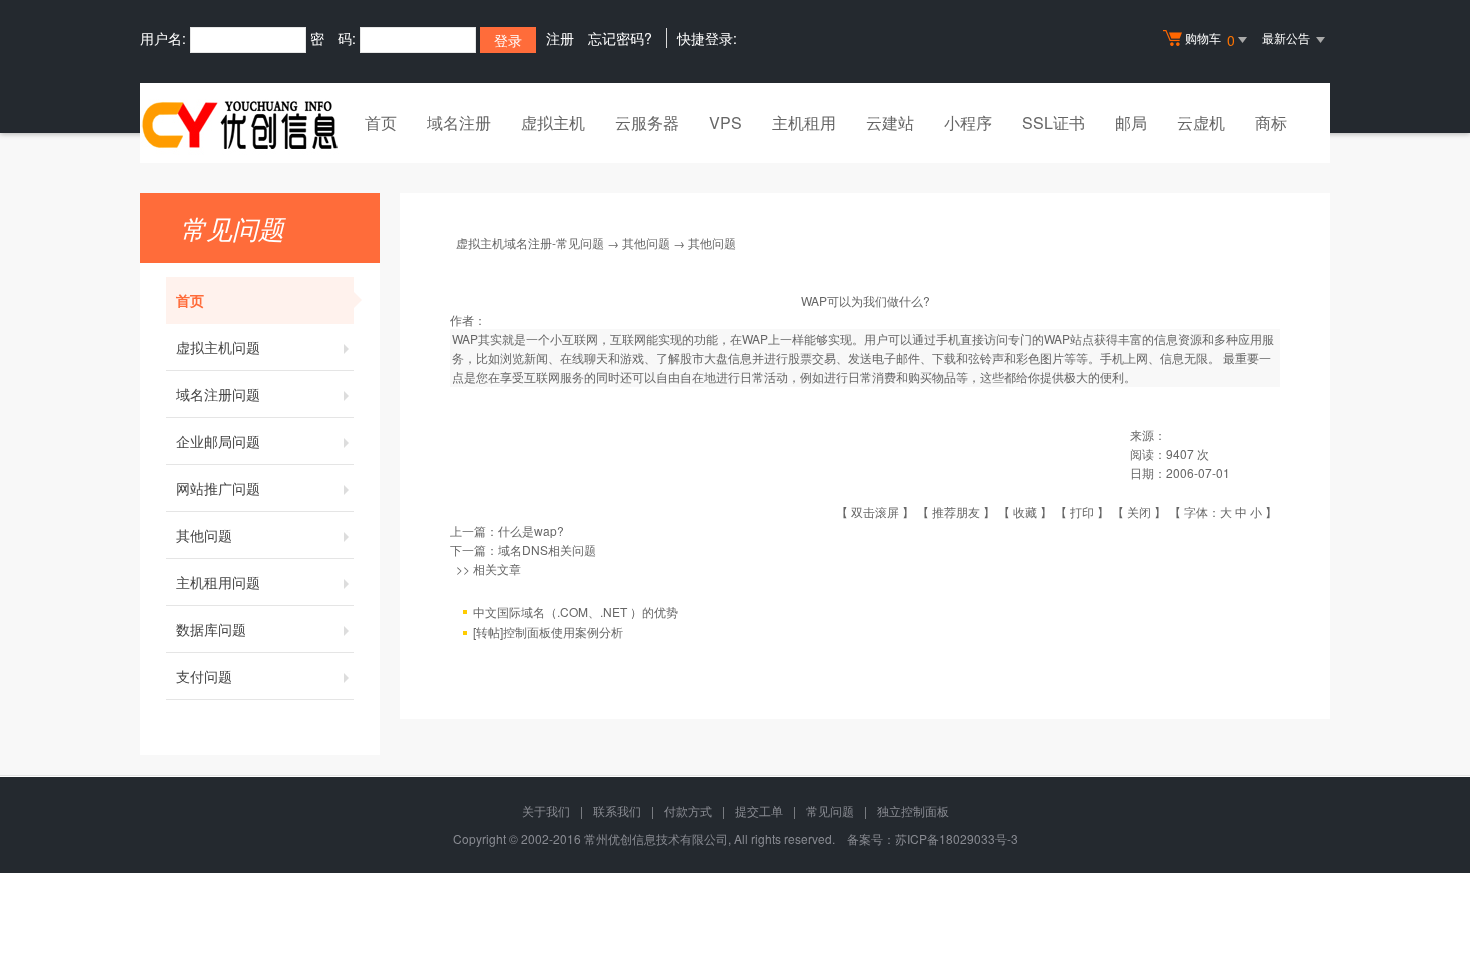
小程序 (968, 122)
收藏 (1025, 511)
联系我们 (617, 810)
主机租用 (804, 122)
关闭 (1139, 511)
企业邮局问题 (218, 441)
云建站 (890, 122)
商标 (1271, 122)
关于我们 (546, 810)
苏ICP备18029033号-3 (956, 838)
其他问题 (204, 535)
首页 (381, 122)
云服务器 (647, 122)
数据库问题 (211, 629)
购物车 (1210, 39)
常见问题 (830, 810)
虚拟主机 (553, 122)
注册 (560, 38)
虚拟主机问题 (218, 347)
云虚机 (1201, 122)
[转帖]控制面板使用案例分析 (548, 631)
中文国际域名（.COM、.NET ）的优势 (575, 611)
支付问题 (204, 676)
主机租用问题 (218, 582)
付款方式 (688, 810)
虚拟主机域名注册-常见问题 (530, 242)
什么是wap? (531, 530)
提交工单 (759, 810)
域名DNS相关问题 (547, 549)
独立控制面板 (913, 810)
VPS (725, 122)
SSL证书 (1053, 122)
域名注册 (459, 122)
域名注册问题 (218, 394)
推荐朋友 (956, 511)
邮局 (1131, 122)
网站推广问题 (218, 488)
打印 (1082, 511)
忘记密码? (620, 38)
